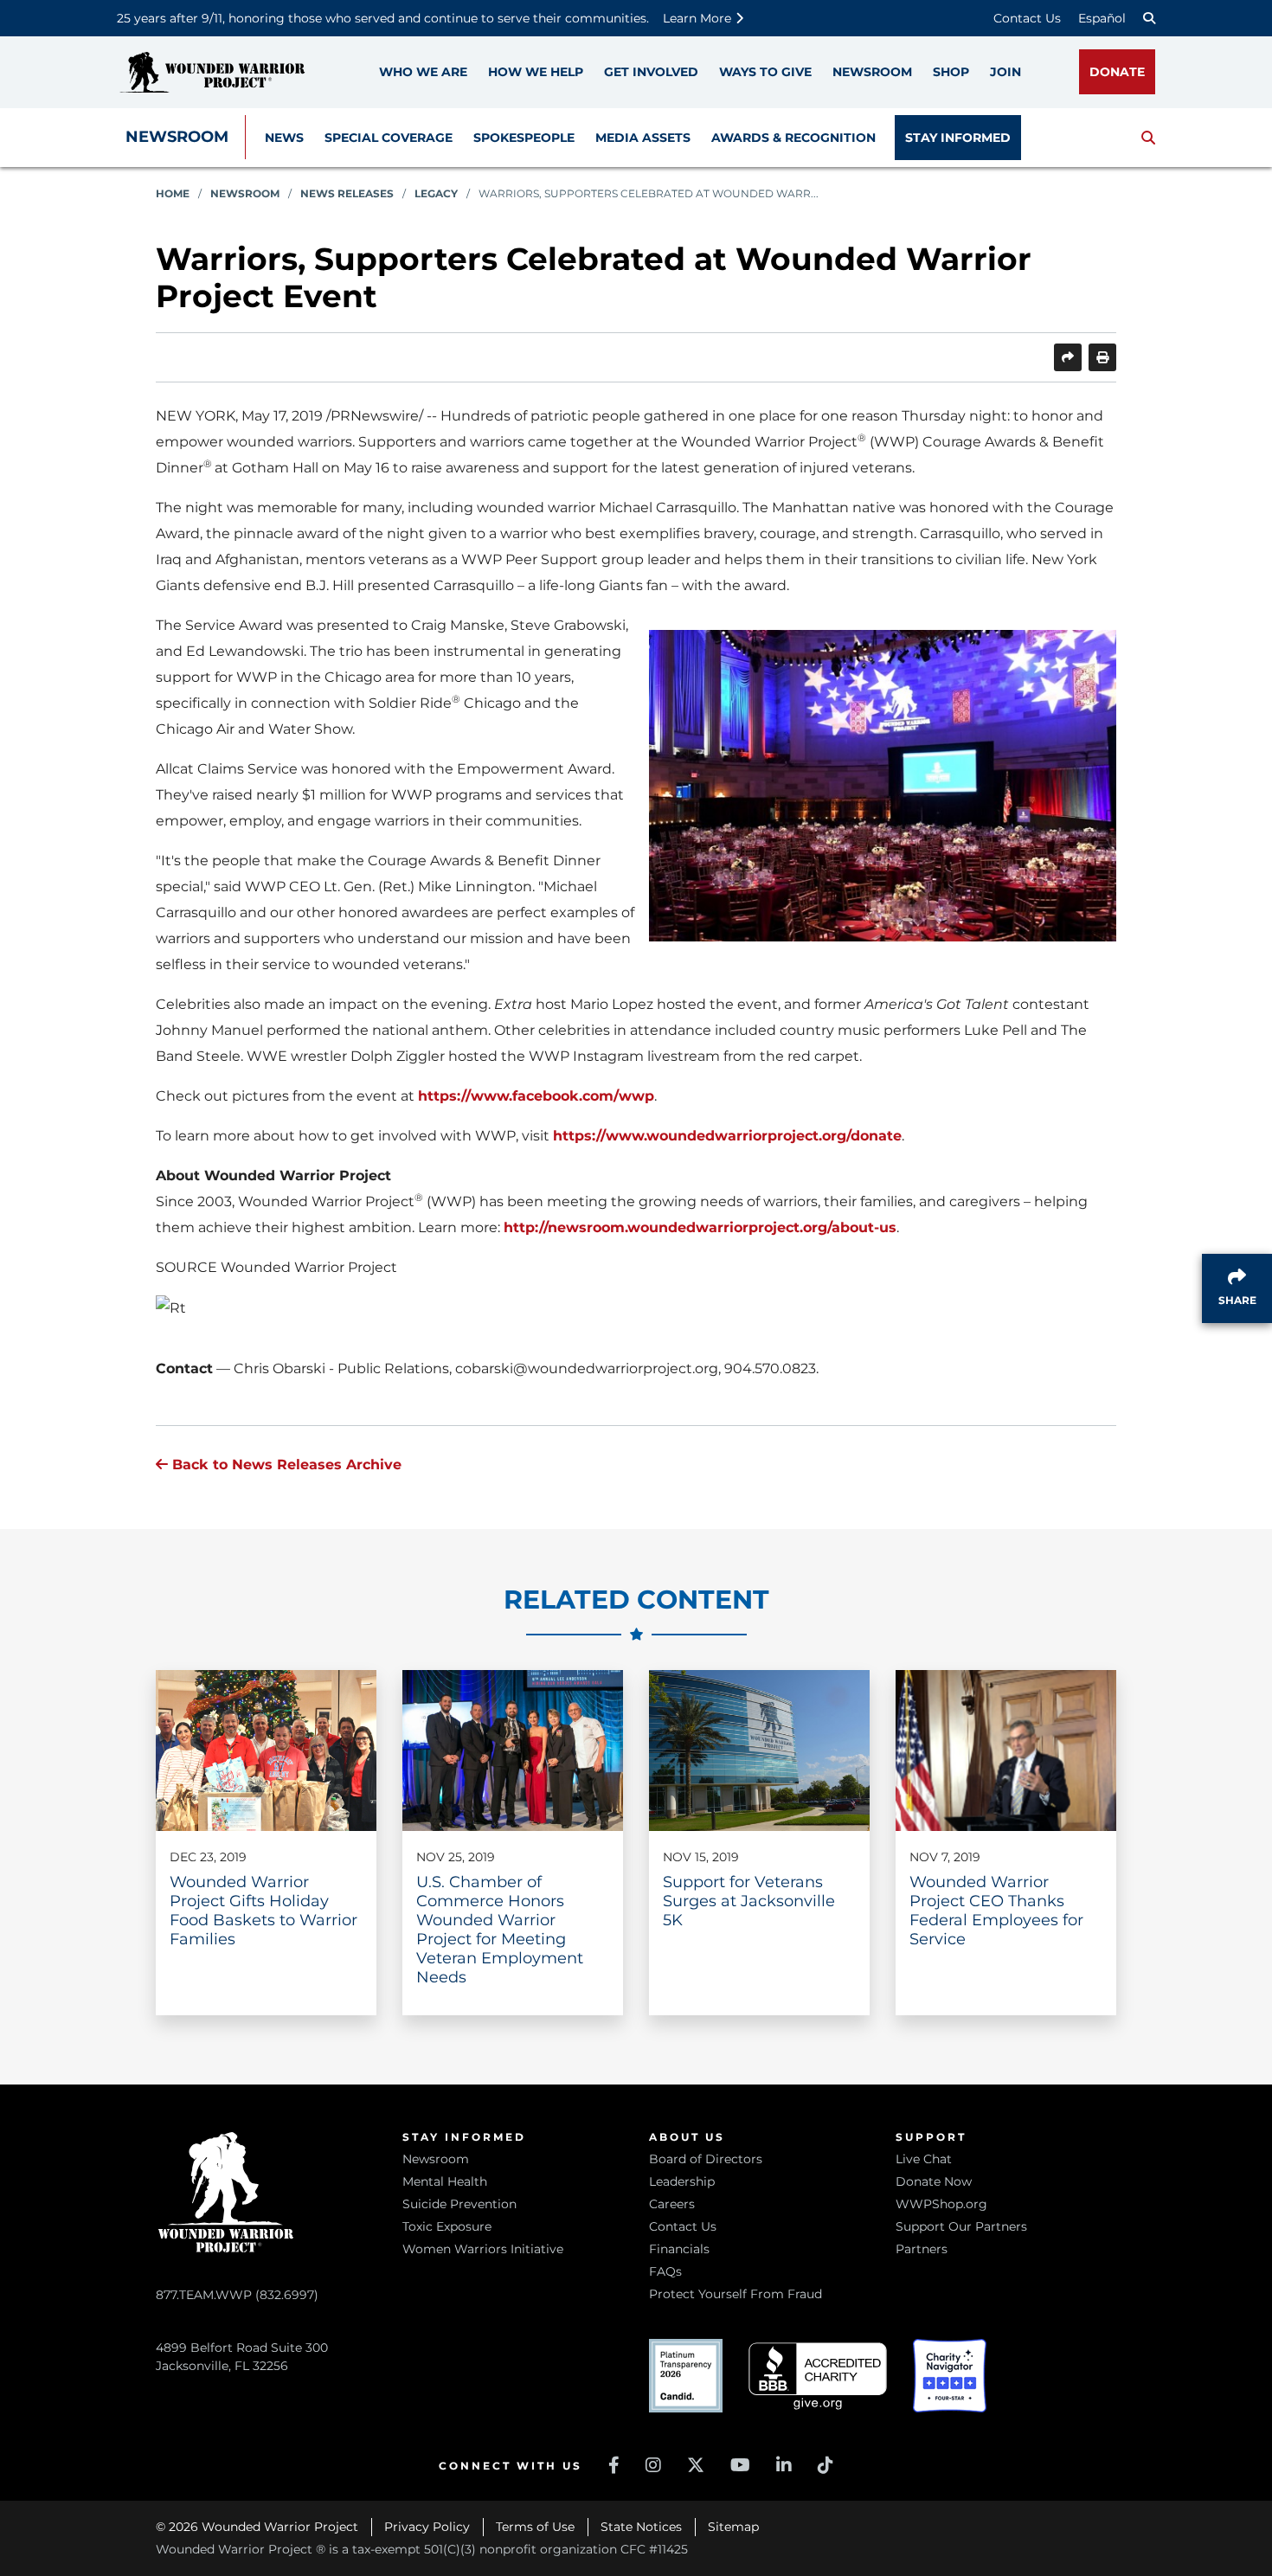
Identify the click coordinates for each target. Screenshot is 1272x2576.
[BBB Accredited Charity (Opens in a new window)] (818, 2377)
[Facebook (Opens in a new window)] (614, 2465)
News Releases (347, 193)
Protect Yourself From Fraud (736, 2294)
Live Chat (924, 2159)
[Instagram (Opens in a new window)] (653, 2465)
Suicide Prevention (459, 2204)
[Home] (212, 72)
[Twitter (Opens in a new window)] (696, 2465)
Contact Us (1027, 18)
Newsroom (177, 137)
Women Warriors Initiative (483, 2249)
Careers (672, 2204)
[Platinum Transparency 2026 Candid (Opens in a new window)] (686, 2376)
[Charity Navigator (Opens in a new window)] (950, 2376)
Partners (922, 2249)
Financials (679, 2249)
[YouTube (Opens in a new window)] (740, 2465)
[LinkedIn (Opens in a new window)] (784, 2465)
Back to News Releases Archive (285, 1465)
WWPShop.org (941, 2204)
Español (1102, 18)
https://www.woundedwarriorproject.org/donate (727, 1136)
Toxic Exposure (447, 2226)
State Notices (641, 2527)
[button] (1148, 138)
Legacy (436, 193)
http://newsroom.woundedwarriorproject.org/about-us (700, 1227)
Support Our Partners (961, 2226)
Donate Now (934, 2181)
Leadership (682, 2181)
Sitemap (733, 2527)
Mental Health (445, 2181)
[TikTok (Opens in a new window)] (826, 2465)
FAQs (665, 2271)
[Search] (1149, 18)
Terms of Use (535, 2527)
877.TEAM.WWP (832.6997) (237, 2295)
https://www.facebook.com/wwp (536, 1096)
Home (173, 193)
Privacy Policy (427, 2527)
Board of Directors (706, 2159)
